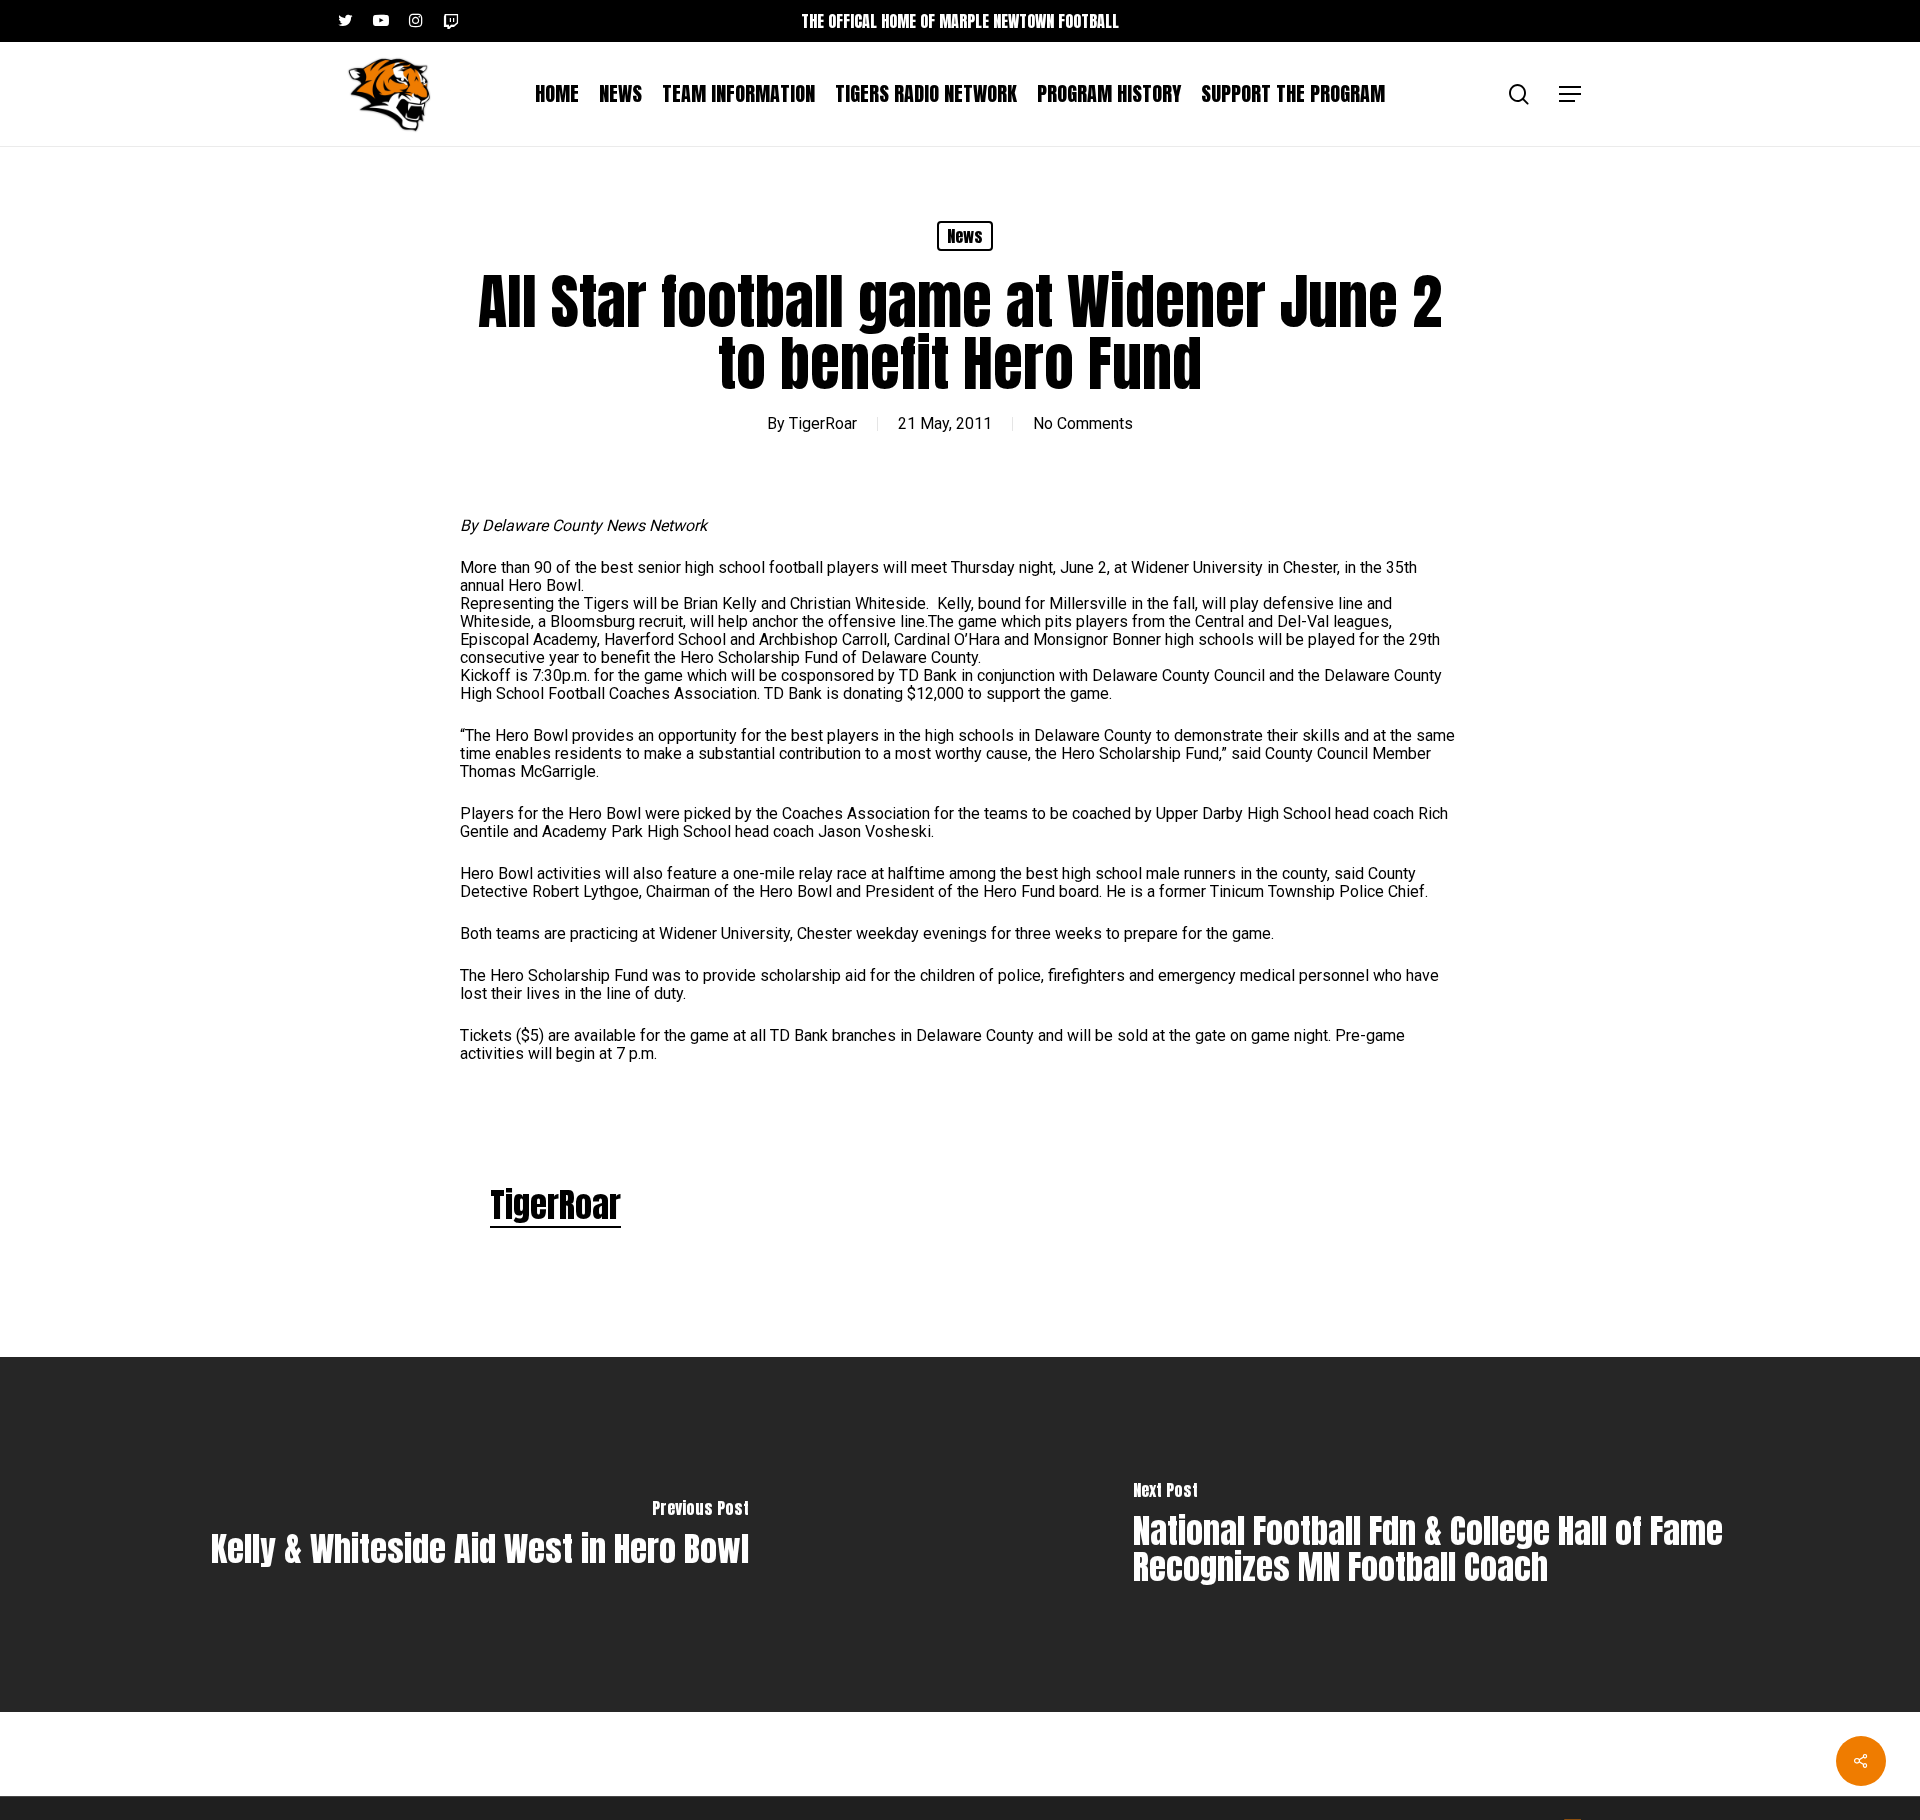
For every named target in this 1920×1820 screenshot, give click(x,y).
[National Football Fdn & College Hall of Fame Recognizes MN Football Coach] (1440, 1534)
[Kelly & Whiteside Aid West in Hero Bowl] (480, 1534)
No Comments (1083, 423)
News (965, 236)
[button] (1571, 94)
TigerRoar (823, 423)
